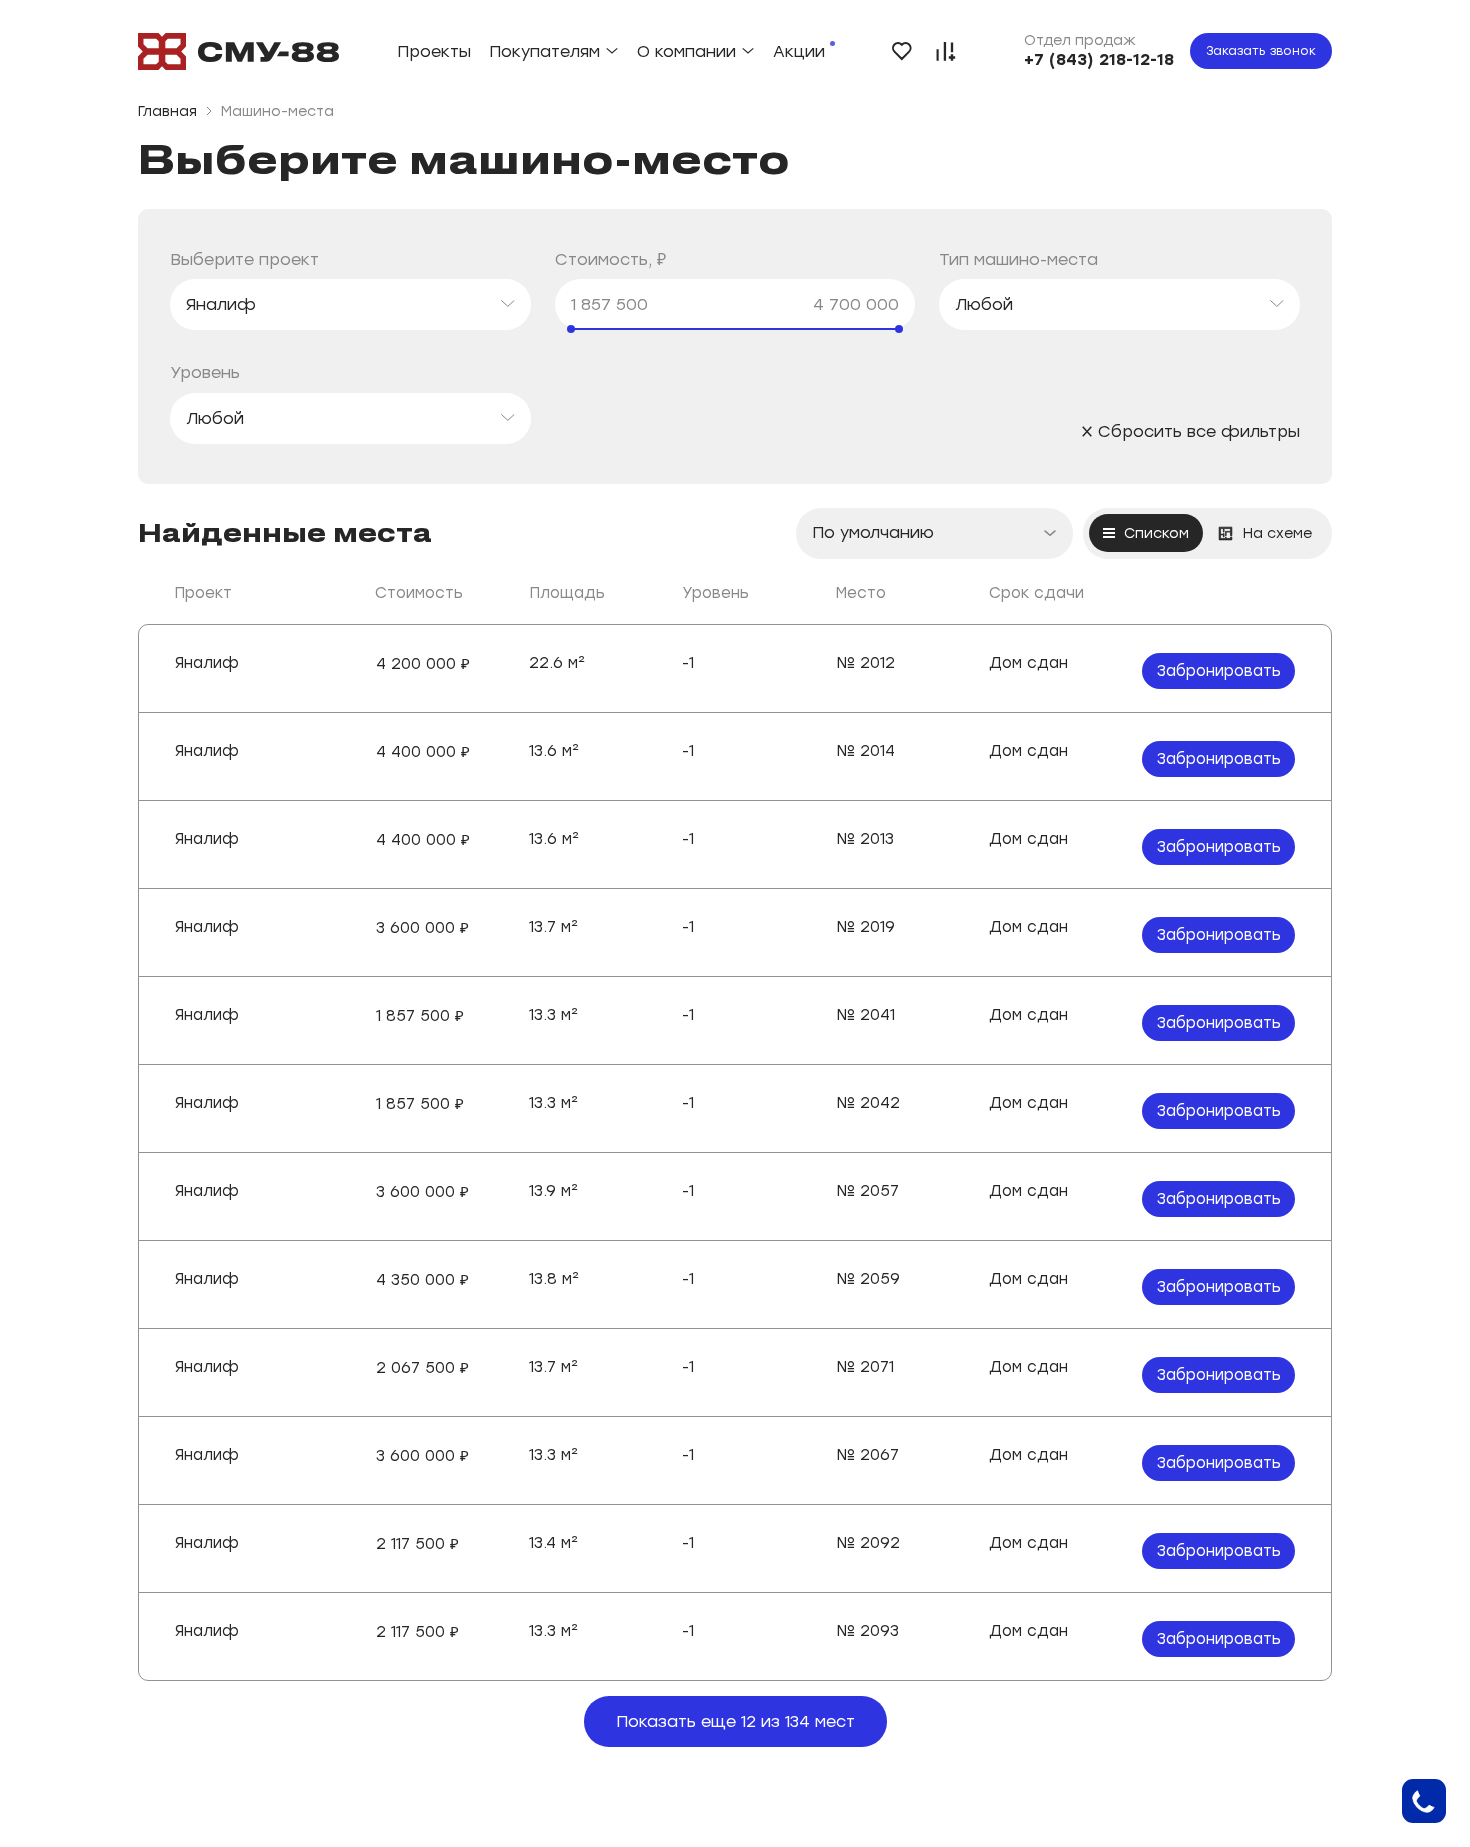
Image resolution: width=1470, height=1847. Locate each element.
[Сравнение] (946, 51)
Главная (167, 111)
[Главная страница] (238, 51)
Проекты (434, 51)
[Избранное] (902, 51)
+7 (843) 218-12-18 (1099, 59)
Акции (799, 51)
